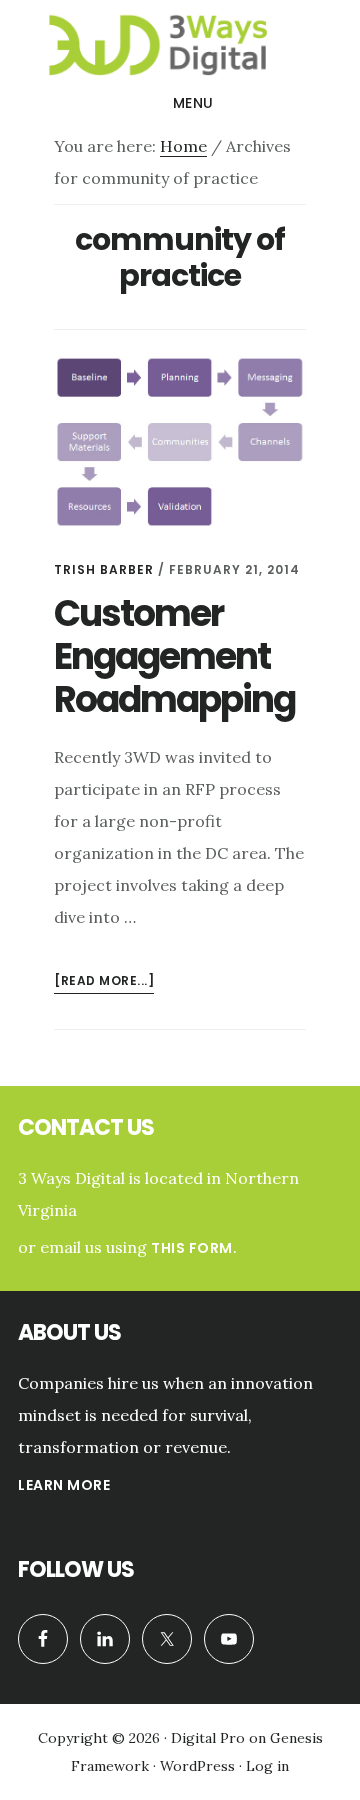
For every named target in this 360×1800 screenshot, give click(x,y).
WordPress (197, 1766)
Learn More (64, 1485)
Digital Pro (208, 1738)
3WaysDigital (180, 44)
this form (192, 1248)
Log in (267, 1766)
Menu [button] (193, 103)
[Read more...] (104, 982)
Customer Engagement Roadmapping (174, 656)
